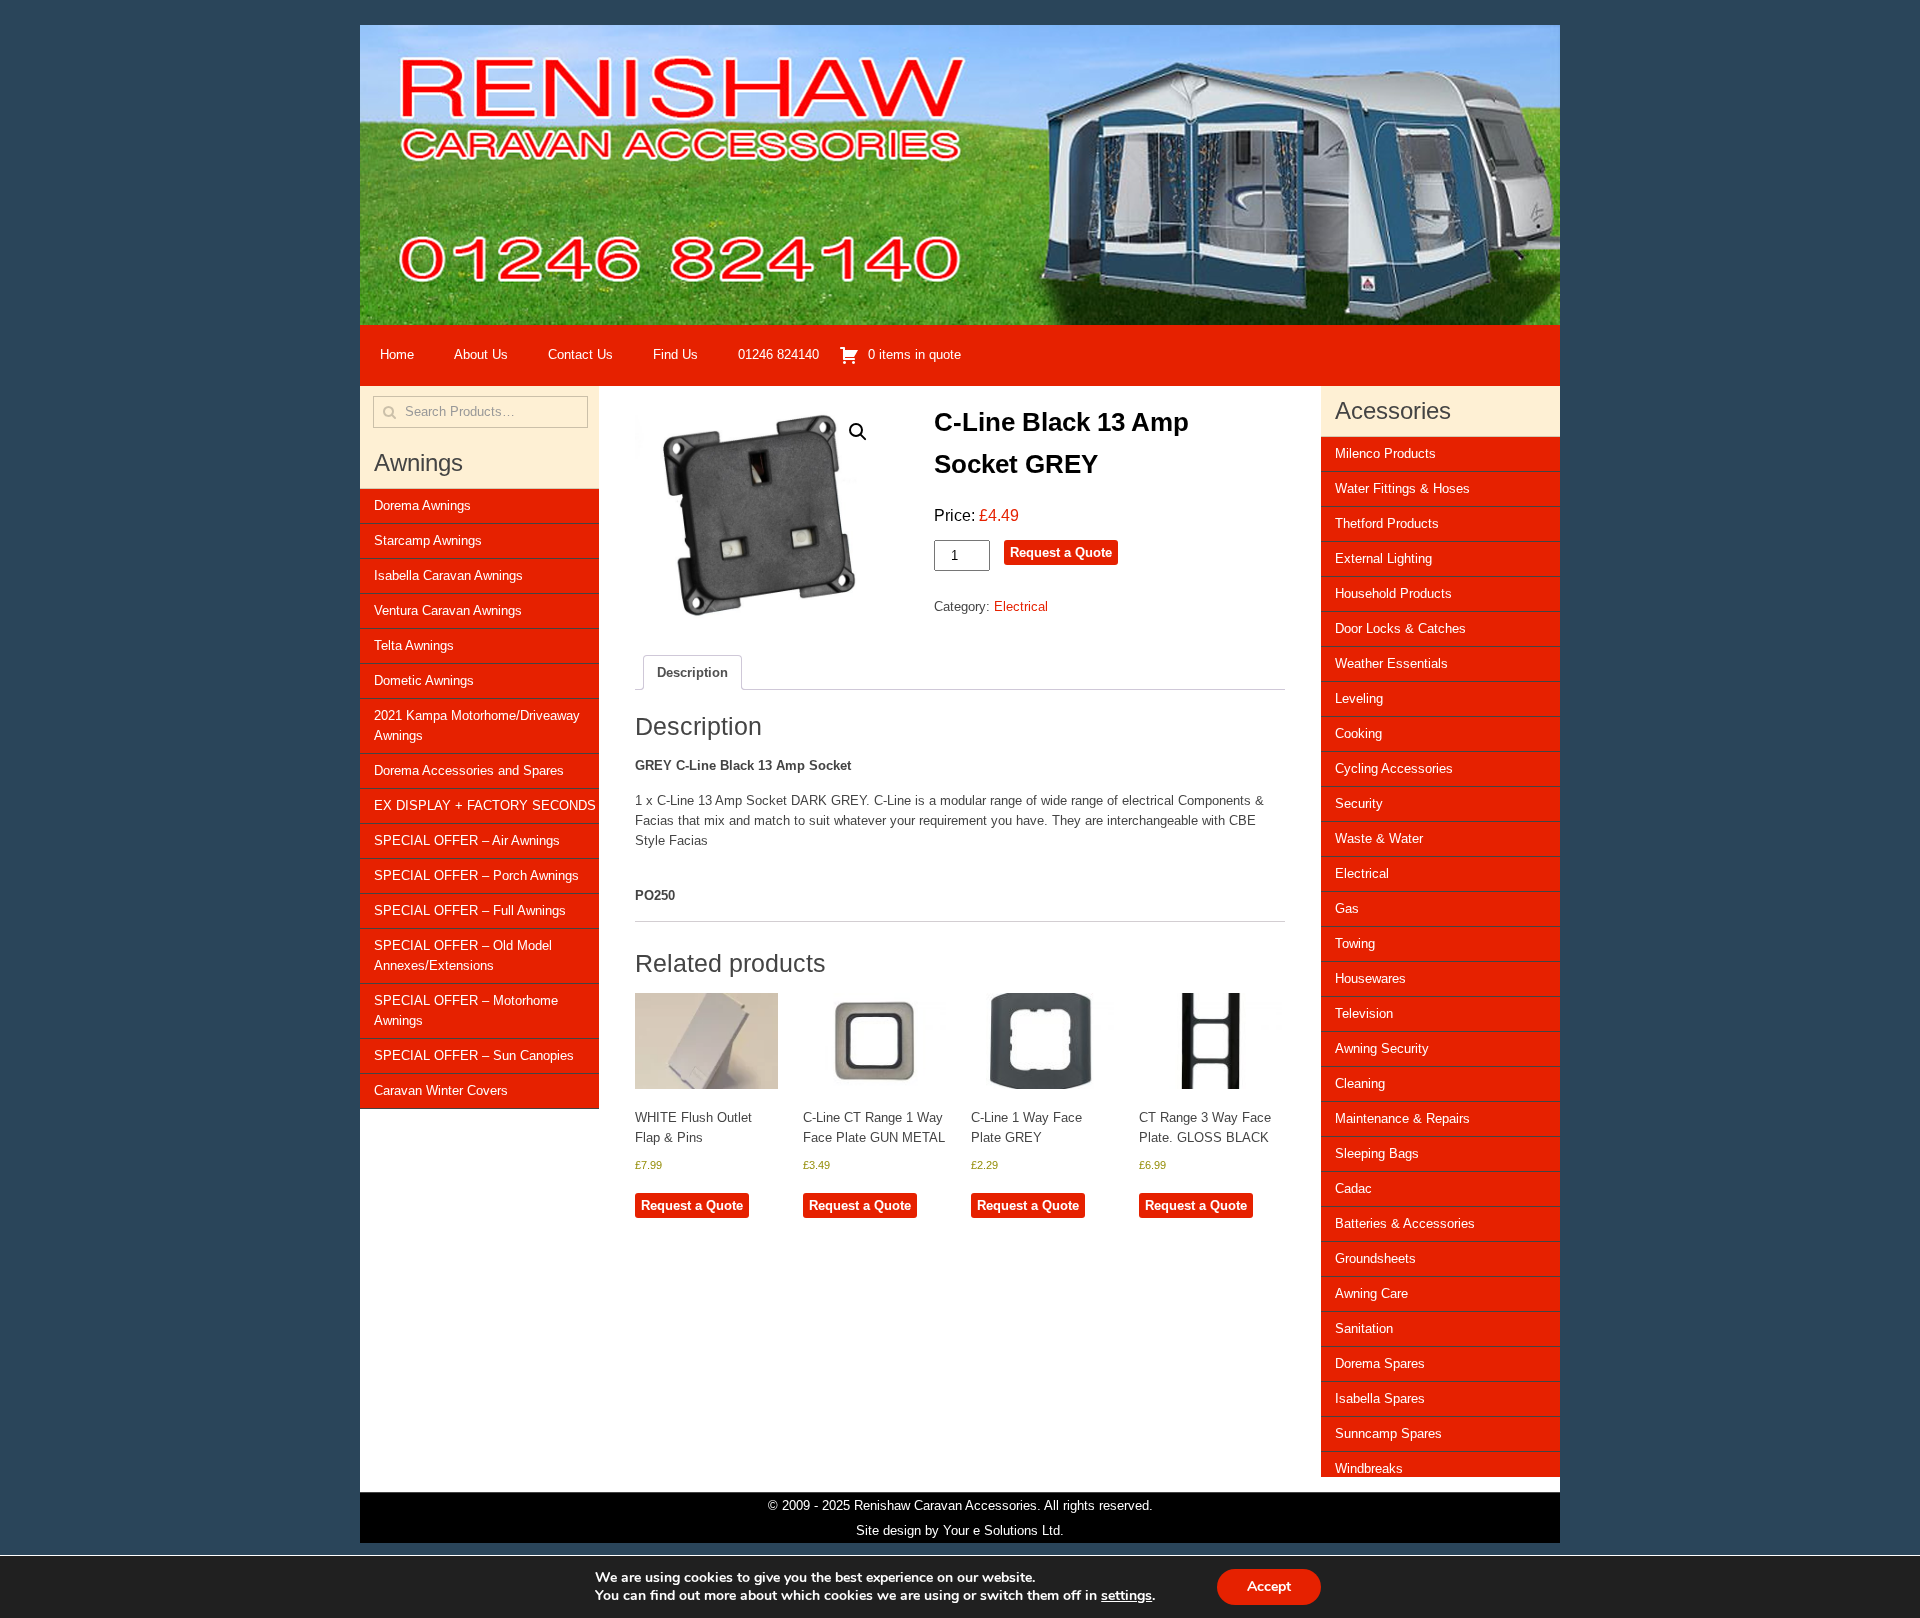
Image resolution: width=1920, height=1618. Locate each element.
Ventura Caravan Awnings (448, 610)
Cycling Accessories (1394, 768)
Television (1364, 1013)
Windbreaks (1369, 1468)
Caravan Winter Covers (441, 1090)
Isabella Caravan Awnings (448, 575)
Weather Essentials (1391, 663)
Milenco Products (1385, 453)
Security (1359, 803)
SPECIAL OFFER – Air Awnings (467, 840)
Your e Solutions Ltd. (1003, 1530)
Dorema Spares (1380, 1363)
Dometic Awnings (424, 680)
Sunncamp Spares (1388, 1433)
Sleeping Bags (1377, 1153)
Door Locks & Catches (1400, 628)
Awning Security (1382, 1048)
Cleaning (1360, 1083)
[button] (858, 432)
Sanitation (1364, 1328)
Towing (1355, 943)
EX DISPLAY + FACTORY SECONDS (485, 805)
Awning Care (1371, 1293)
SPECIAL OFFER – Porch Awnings (476, 875)
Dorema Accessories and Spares (469, 770)
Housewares (1370, 978)
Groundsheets (1375, 1258)
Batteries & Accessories (1405, 1223)
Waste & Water (1379, 838)
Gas (1347, 908)
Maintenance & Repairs (1402, 1118)
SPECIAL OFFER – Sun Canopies (474, 1055)
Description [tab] (692, 672)
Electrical (1021, 606)
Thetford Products (1387, 523)
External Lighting (1383, 558)
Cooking (1358, 733)
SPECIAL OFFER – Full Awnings (470, 910)
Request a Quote (1061, 552)
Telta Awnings (414, 645)
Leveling (1359, 698)
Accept (1269, 1586)
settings (1126, 1596)
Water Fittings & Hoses (1402, 488)
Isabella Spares (1380, 1398)
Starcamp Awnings (428, 540)
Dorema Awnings (422, 505)
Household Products (1393, 593)
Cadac (1353, 1188)
